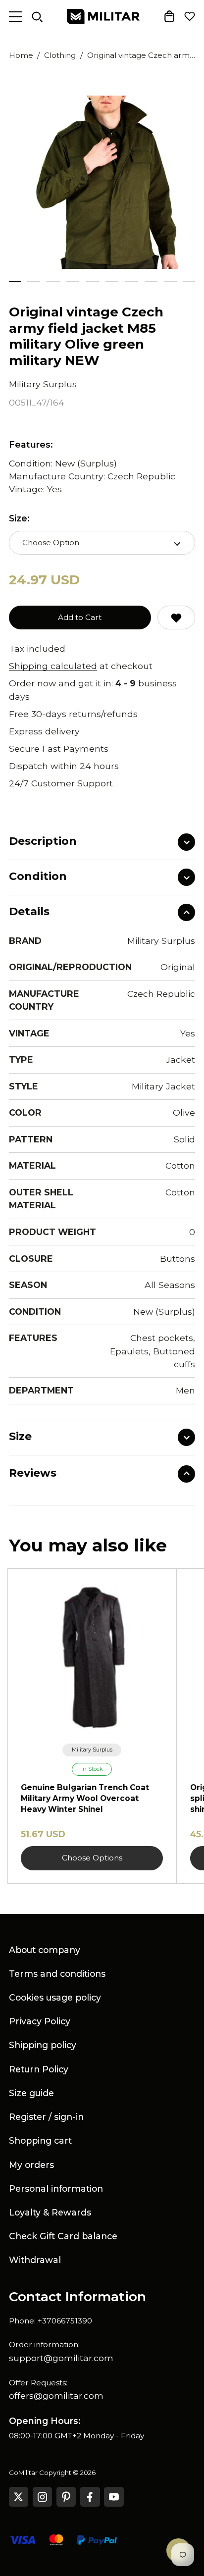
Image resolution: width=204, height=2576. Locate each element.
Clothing (60, 55)
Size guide (31, 2093)
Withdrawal (35, 2260)
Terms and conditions (57, 1974)
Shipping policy (43, 2045)
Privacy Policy (40, 2021)
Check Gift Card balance (63, 2236)
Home (21, 55)
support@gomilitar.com (61, 2358)
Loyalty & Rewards (50, 2212)
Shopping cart (40, 2140)
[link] (92, 1750)
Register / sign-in (46, 2117)
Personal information (56, 2189)
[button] (34, 282)
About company (45, 1950)
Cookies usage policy (55, 1997)
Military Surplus (43, 384)
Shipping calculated (53, 666)
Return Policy (39, 2069)
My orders (31, 2165)
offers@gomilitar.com (56, 2396)
